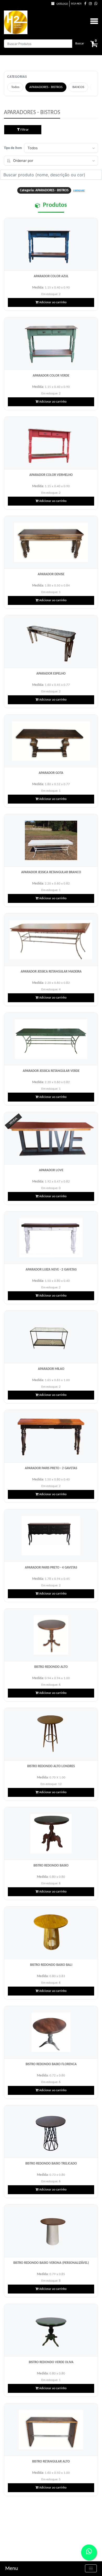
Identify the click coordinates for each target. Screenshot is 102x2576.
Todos (15, 87)
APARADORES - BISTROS (46, 87)
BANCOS (78, 87)
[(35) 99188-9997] (96, 4)
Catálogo (62, 4)
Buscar (80, 44)
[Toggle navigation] (91, 2568)
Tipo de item (13, 148)
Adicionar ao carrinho (52, 302)
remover (79, 190)
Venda (13, 1121)
